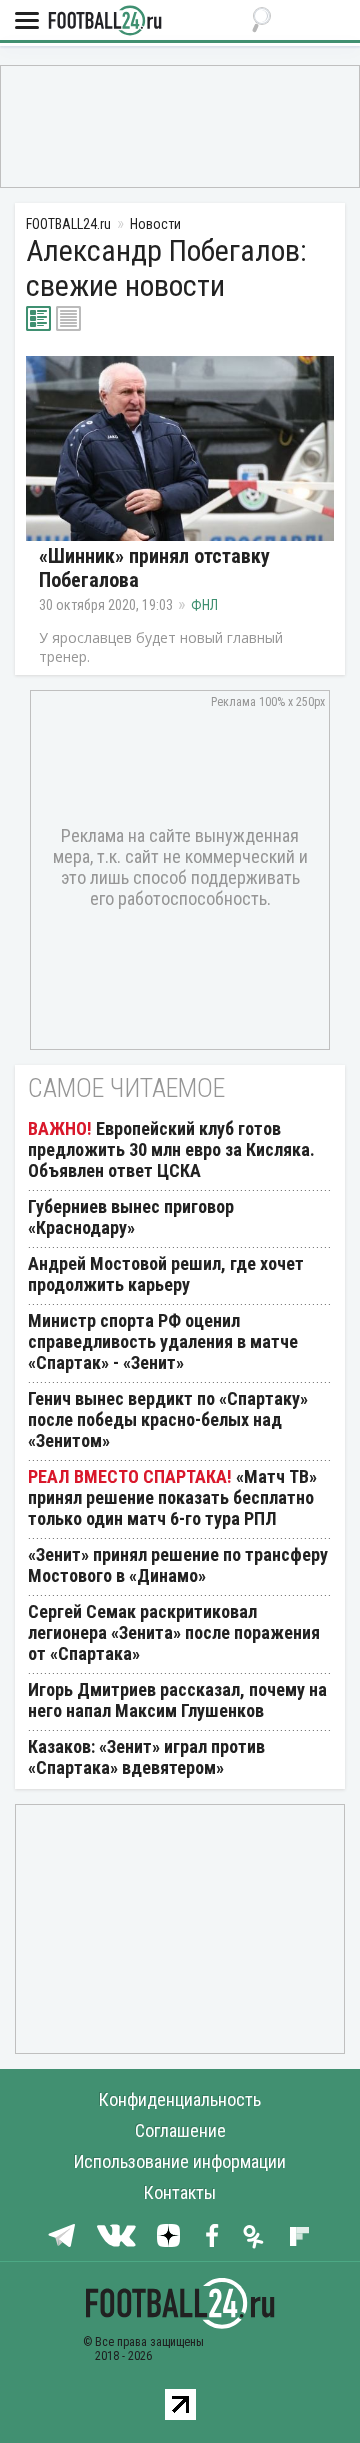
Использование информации (180, 2161)
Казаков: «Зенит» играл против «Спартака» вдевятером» (146, 1757)
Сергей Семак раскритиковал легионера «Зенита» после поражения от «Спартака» (174, 1632)
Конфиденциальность (180, 2099)
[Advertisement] (180, 125)
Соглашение (180, 2130)
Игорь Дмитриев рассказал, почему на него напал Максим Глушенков (177, 1700)
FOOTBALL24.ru (105, 21)
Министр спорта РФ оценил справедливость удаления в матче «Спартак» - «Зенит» (163, 1341)
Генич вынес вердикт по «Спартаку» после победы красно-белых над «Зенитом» (168, 1419)
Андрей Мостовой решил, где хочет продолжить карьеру (166, 1274)
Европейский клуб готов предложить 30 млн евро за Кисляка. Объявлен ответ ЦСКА (171, 1149)
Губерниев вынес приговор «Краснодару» (131, 1217)
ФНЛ (204, 605)
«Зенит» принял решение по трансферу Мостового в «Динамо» (178, 1565)
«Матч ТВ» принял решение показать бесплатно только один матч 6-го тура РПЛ (172, 1497)
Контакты (180, 2192)
